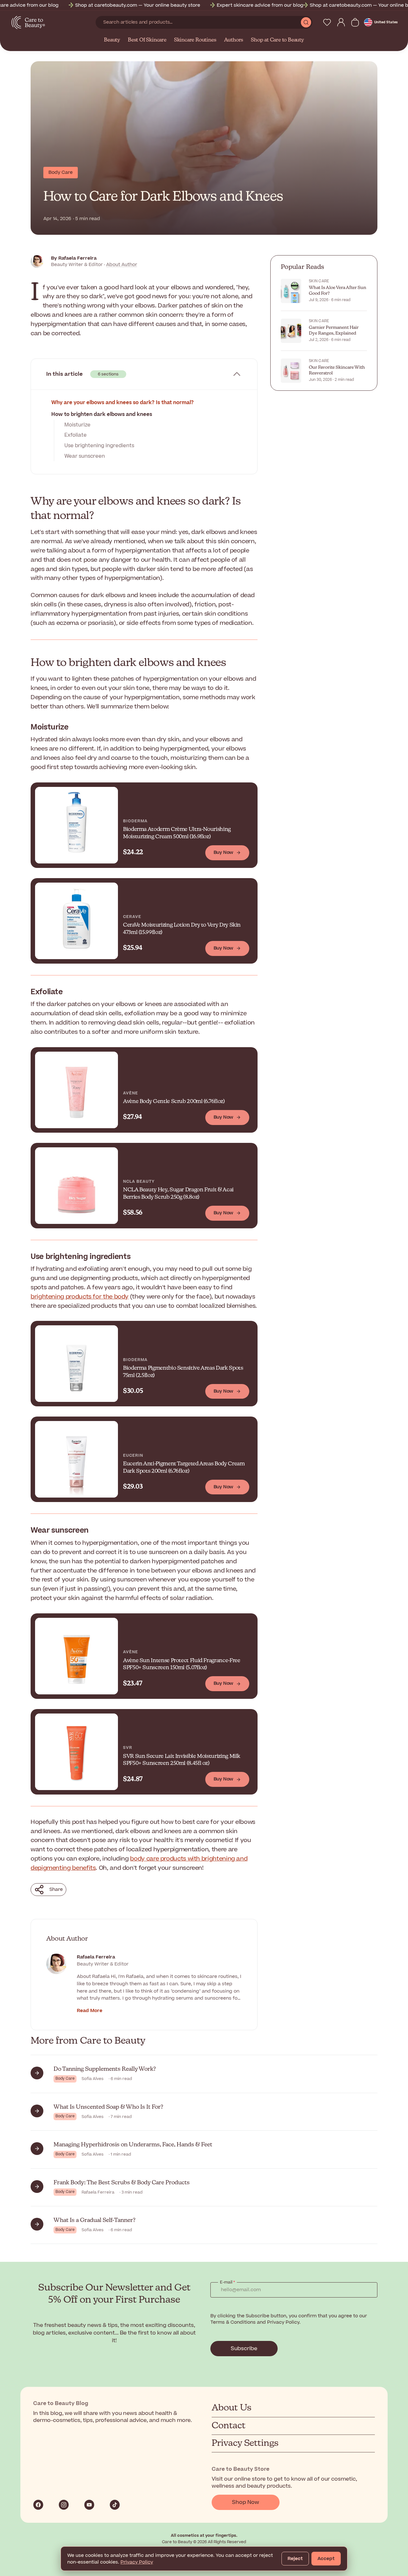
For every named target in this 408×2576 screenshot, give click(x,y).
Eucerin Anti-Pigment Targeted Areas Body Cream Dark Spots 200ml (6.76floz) (184, 1468)
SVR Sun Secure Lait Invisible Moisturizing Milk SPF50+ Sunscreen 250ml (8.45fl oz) (182, 1760)
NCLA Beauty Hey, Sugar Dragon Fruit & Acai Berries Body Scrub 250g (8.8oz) (178, 1194)
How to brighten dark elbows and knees (102, 414)
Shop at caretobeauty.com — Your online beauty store (108, 5)
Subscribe (244, 2349)
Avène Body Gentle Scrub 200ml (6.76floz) (174, 1102)
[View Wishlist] (327, 22)
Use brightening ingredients (99, 446)
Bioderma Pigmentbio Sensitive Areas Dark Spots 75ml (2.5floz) (183, 1372)
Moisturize (77, 425)
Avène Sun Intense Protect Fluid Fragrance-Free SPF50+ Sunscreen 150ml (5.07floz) (182, 1664)
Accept (326, 2559)
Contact (229, 2426)
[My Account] (341, 22)
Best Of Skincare (147, 40)
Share (56, 1889)
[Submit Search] (306, 22)
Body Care (61, 172)
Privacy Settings (245, 2443)
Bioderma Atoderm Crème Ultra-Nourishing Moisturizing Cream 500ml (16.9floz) (177, 833)
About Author (122, 265)
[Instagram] (64, 2505)
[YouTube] (89, 2505)
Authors (234, 40)
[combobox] (198, 22)
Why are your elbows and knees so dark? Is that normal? (123, 403)
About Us (232, 2408)
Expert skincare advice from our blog (230, 5)
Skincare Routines (195, 40)
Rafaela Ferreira (96, 1957)
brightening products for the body (80, 1297)
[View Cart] (355, 22)
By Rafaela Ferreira (74, 258)
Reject (295, 2559)
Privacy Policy (137, 2562)
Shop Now (246, 2502)
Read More (90, 2011)
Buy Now (223, 852)
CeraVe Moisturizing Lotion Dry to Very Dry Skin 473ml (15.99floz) (182, 929)
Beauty (112, 40)
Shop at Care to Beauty (277, 40)
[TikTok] (115, 2505)
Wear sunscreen (85, 456)
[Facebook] (38, 2505)
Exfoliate (76, 435)
